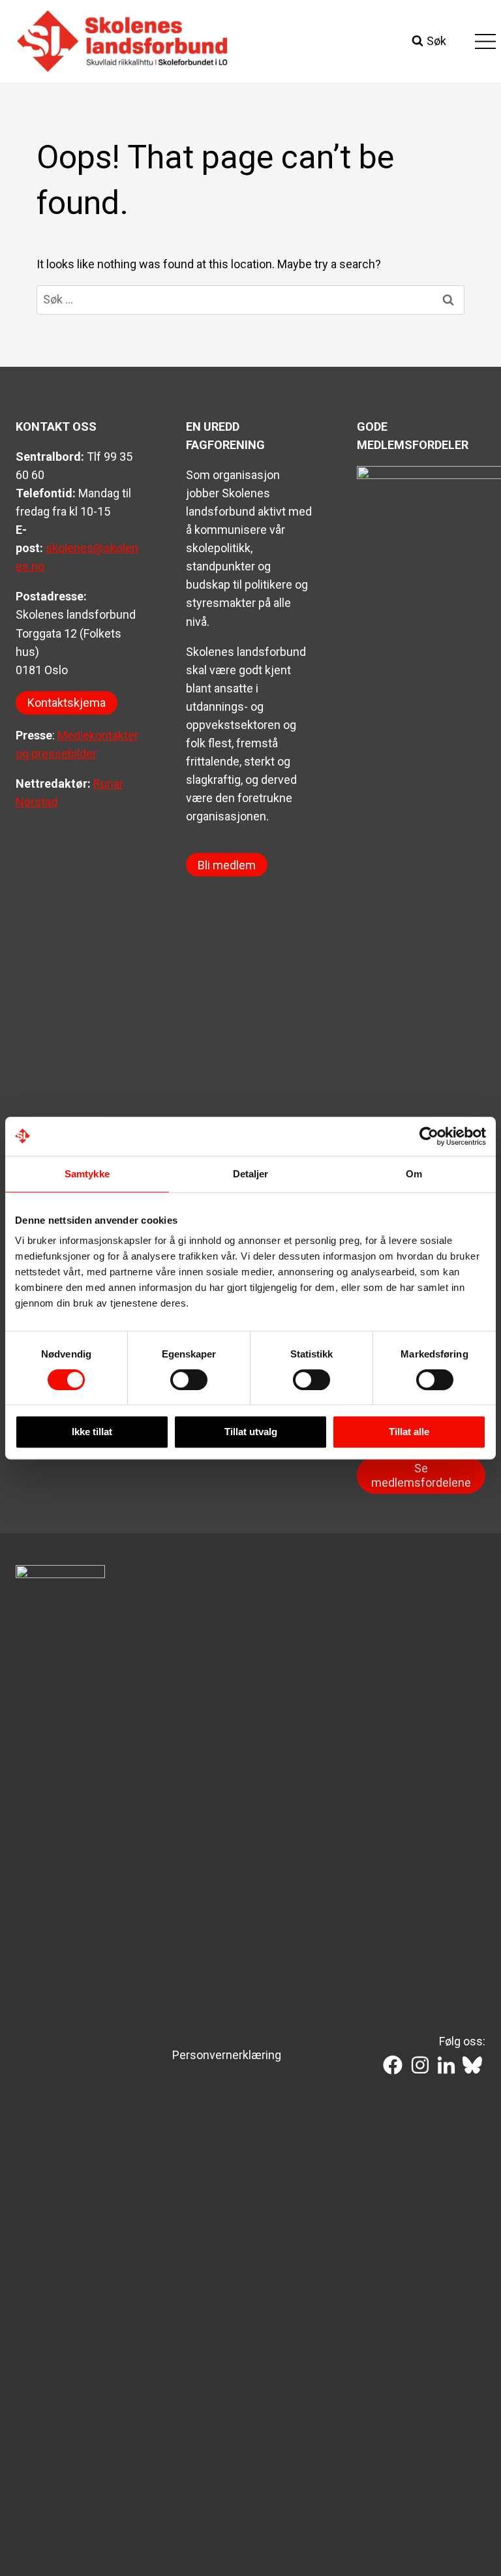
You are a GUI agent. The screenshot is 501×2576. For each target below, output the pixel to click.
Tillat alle (409, 1432)
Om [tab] (414, 1174)
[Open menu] (485, 41)
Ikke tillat (92, 1432)
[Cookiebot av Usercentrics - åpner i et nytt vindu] (429, 1136)
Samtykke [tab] (87, 1174)
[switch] (189, 1380)
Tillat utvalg (251, 1432)
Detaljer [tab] (251, 1174)
